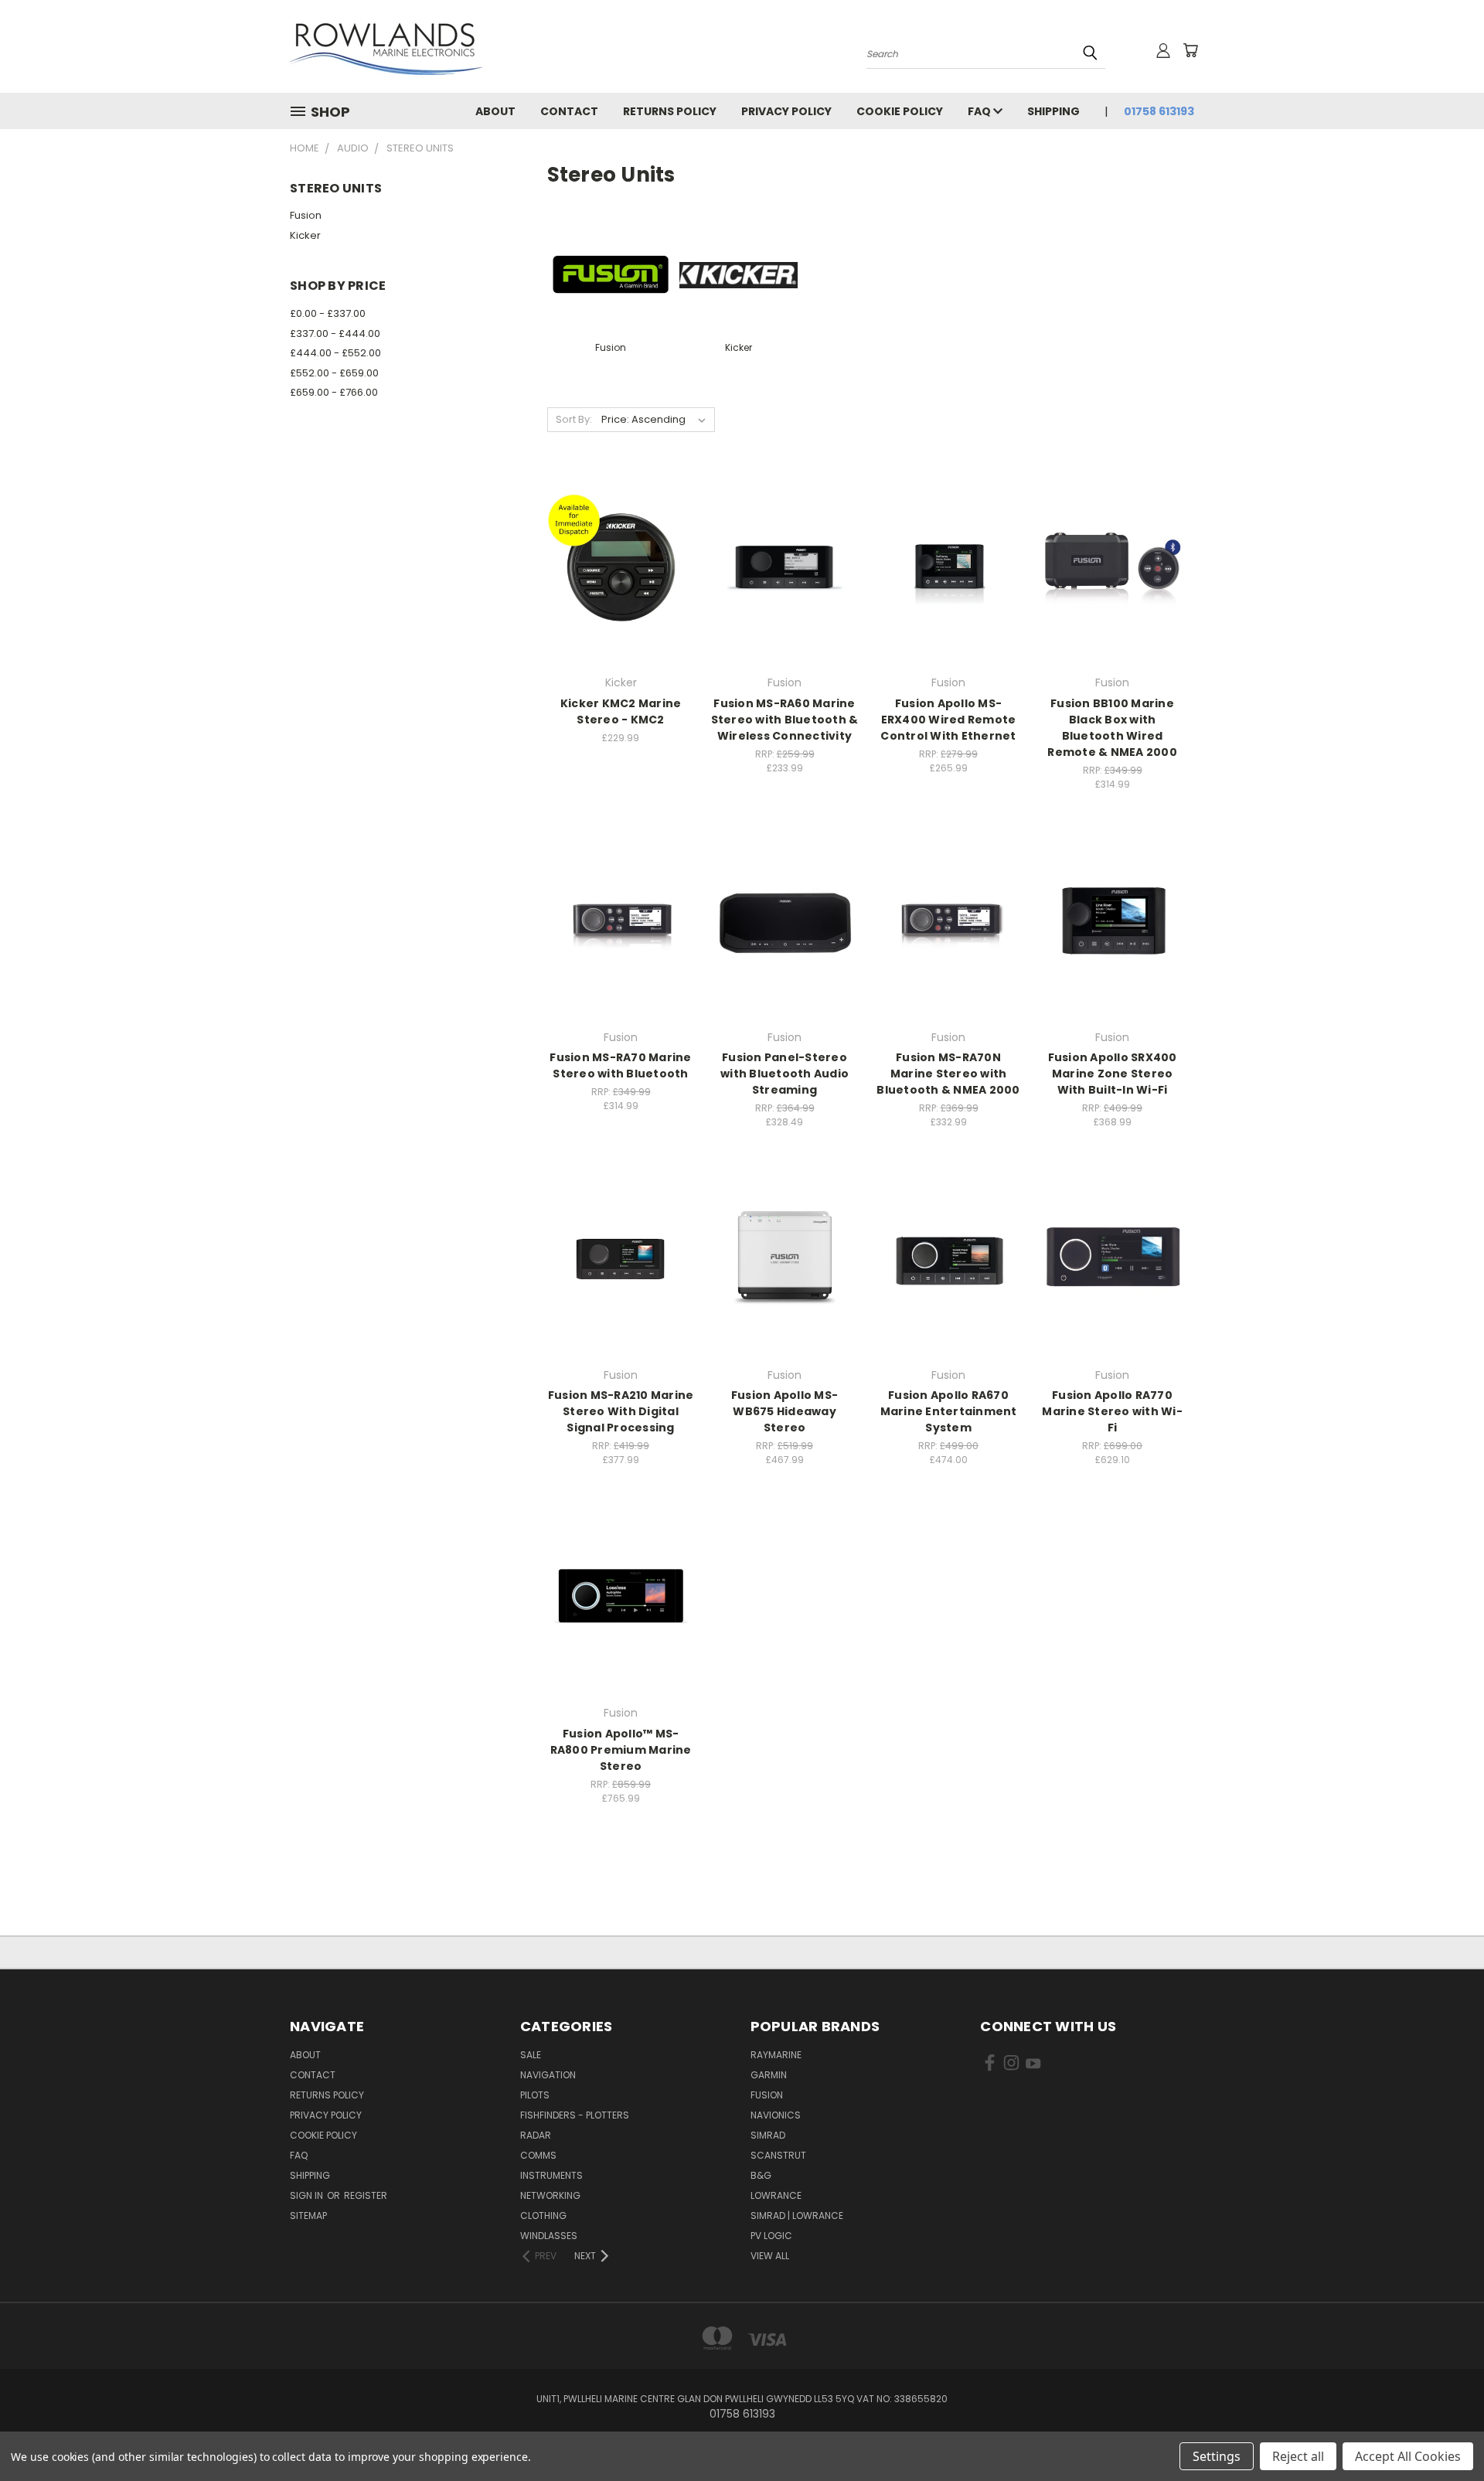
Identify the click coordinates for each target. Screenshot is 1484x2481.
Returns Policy (670, 111)
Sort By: (574, 419)
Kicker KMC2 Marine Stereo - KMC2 (621, 711)
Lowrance (776, 2195)
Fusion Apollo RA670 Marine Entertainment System (949, 1411)
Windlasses (549, 2236)
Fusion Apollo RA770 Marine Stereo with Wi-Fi (1112, 1411)
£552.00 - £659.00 (334, 373)
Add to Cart (621, 594)
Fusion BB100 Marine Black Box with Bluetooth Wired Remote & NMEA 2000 (1112, 728)
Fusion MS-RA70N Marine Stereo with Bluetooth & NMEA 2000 (948, 1074)
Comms (538, 2155)
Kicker (305, 235)
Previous (1443, 2433)
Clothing (543, 2216)
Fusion (306, 215)
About (495, 111)
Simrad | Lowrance (797, 2216)
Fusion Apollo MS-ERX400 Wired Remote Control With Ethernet (948, 720)
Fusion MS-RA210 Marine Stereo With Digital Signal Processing (621, 1411)
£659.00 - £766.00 (334, 392)
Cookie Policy (900, 111)
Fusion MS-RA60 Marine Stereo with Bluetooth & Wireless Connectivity (785, 720)
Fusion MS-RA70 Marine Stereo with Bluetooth (620, 1065)
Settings (1217, 2456)
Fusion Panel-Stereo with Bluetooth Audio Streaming (785, 1074)
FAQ (980, 111)
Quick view (621, 535)
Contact (569, 111)
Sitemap (308, 2216)
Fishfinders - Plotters (575, 2115)
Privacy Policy (786, 111)
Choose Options (785, 594)
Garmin (769, 2075)
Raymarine (776, 2055)
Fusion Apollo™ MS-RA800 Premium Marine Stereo (621, 1750)
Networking (550, 2195)
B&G (761, 2175)
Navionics (776, 2115)
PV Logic (771, 2236)
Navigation (548, 2075)
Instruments (551, 2175)
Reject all (1298, 2456)
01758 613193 (1159, 111)
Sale (531, 2055)
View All (770, 2256)
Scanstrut (778, 2155)
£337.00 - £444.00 (335, 334)
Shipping (1053, 111)
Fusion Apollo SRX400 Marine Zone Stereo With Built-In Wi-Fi (1113, 1074)
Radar (536, 2135)
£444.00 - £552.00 (335, 353)
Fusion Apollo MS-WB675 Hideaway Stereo (785, 1411)
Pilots (535, 2095)
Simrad (768, 2135)
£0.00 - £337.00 (328, 313)
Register (366, 2195)
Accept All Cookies (1408, 2456)
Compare (616, 565)
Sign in (308, 2195)
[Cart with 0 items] (1190, 50)
